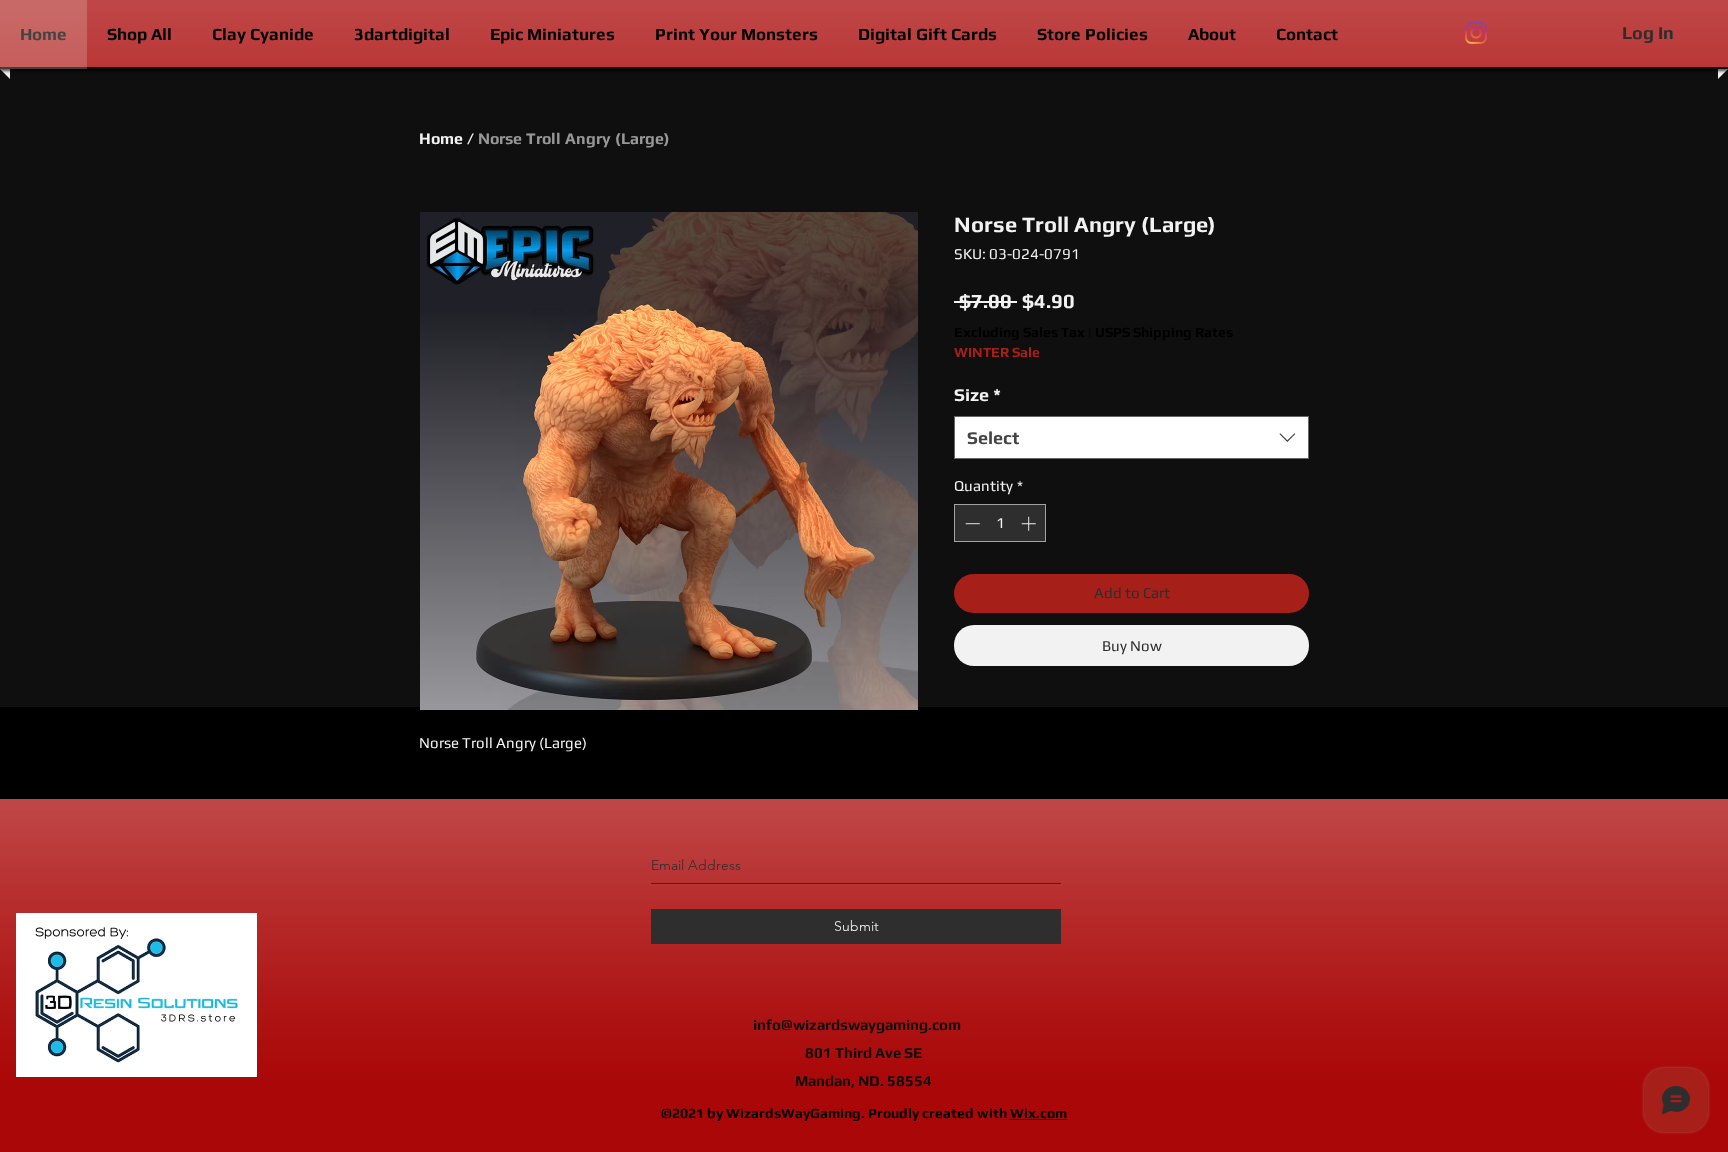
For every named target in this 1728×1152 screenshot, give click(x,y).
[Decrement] (970, 523)
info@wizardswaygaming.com (857, 1024)
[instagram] (1476, 33)
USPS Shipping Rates (1164, 332)
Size (977, 394)
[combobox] (1131, 437)
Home (441, 138)
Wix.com (1038, 1113)
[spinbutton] (1000, 523)
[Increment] (1030, 523)
